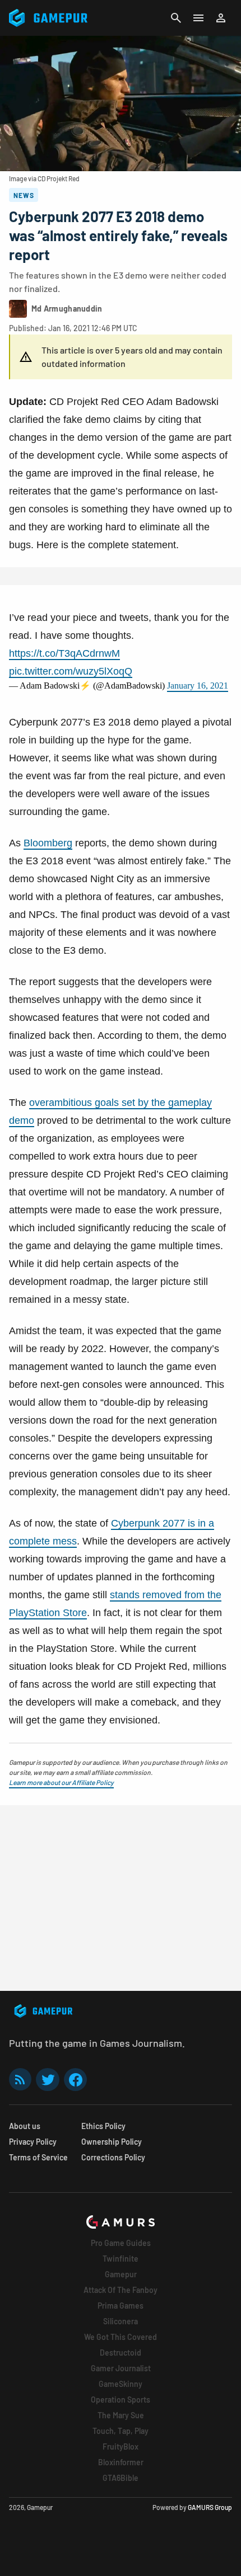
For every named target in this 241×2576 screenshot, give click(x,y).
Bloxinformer (121, 2462)
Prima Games (121, 2306)
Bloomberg (48, 843)
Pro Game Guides (121, 2243)
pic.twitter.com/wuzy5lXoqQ (71, 671)
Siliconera (121, 2321)
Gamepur (121, 2274)
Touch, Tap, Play (121, 2431)
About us (25, 2126)
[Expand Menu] (198, 18)
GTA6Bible (121, 2478)
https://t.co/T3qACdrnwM (64, 653)
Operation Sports (121, 2400)
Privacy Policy (33, 2142)
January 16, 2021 (198, 686)
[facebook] (75, 2080)
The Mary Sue (121, 2415)
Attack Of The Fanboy (121, 2290)
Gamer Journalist (121, 2368)
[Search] (176, 18)
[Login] (221, 18)
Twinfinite (121, 2259)
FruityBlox (121, 2447)
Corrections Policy (113, 2157)
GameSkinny (121, 2384)
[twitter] (48, 2080)
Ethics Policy (103, 2126)
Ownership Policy (112, 2142)
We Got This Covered (121, 2337)
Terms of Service (38, 2157)
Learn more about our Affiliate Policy (61, 1782)
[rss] (20, 2080)
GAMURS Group (210, 2507)
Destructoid (121, 2353)
